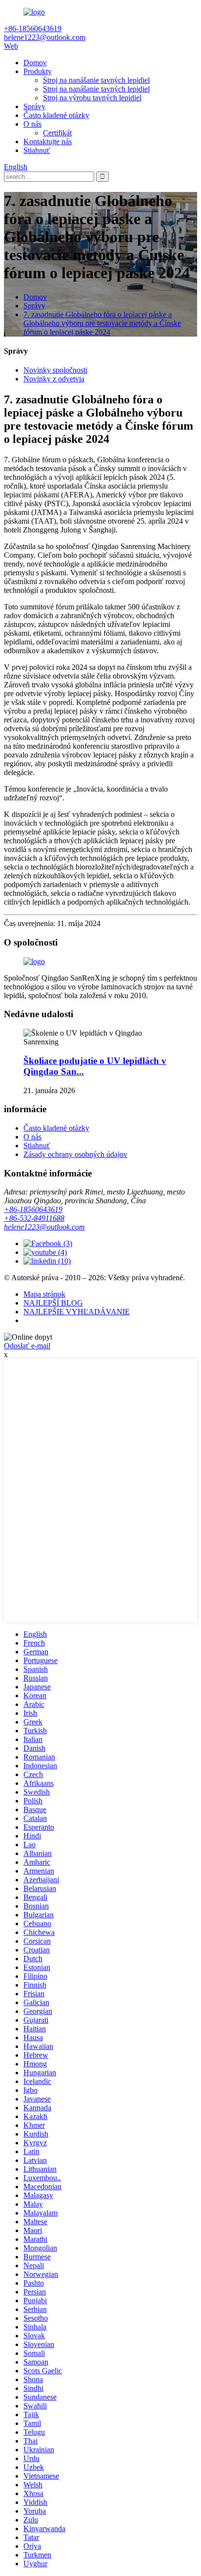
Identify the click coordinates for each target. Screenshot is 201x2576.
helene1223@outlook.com (44, 1227)
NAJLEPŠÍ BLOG (53, 1303)
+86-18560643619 (33, 1209)
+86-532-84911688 (34, 1218)
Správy (34, 106)
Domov (35, 63)
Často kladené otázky (56, 115)
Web (11, 46)
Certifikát (57, 133)
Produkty (38, 71)
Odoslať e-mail (27, 1346)
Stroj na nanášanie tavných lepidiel (96, 80)
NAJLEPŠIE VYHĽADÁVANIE (77, 1312)
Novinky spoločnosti (55, 370)
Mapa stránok (44, 1294)
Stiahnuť (37, 150)
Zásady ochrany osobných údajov (75, 1154)
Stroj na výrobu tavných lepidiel (92, 98)
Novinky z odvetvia (54, 379)
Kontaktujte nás (48, 142)
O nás (32, 124)
